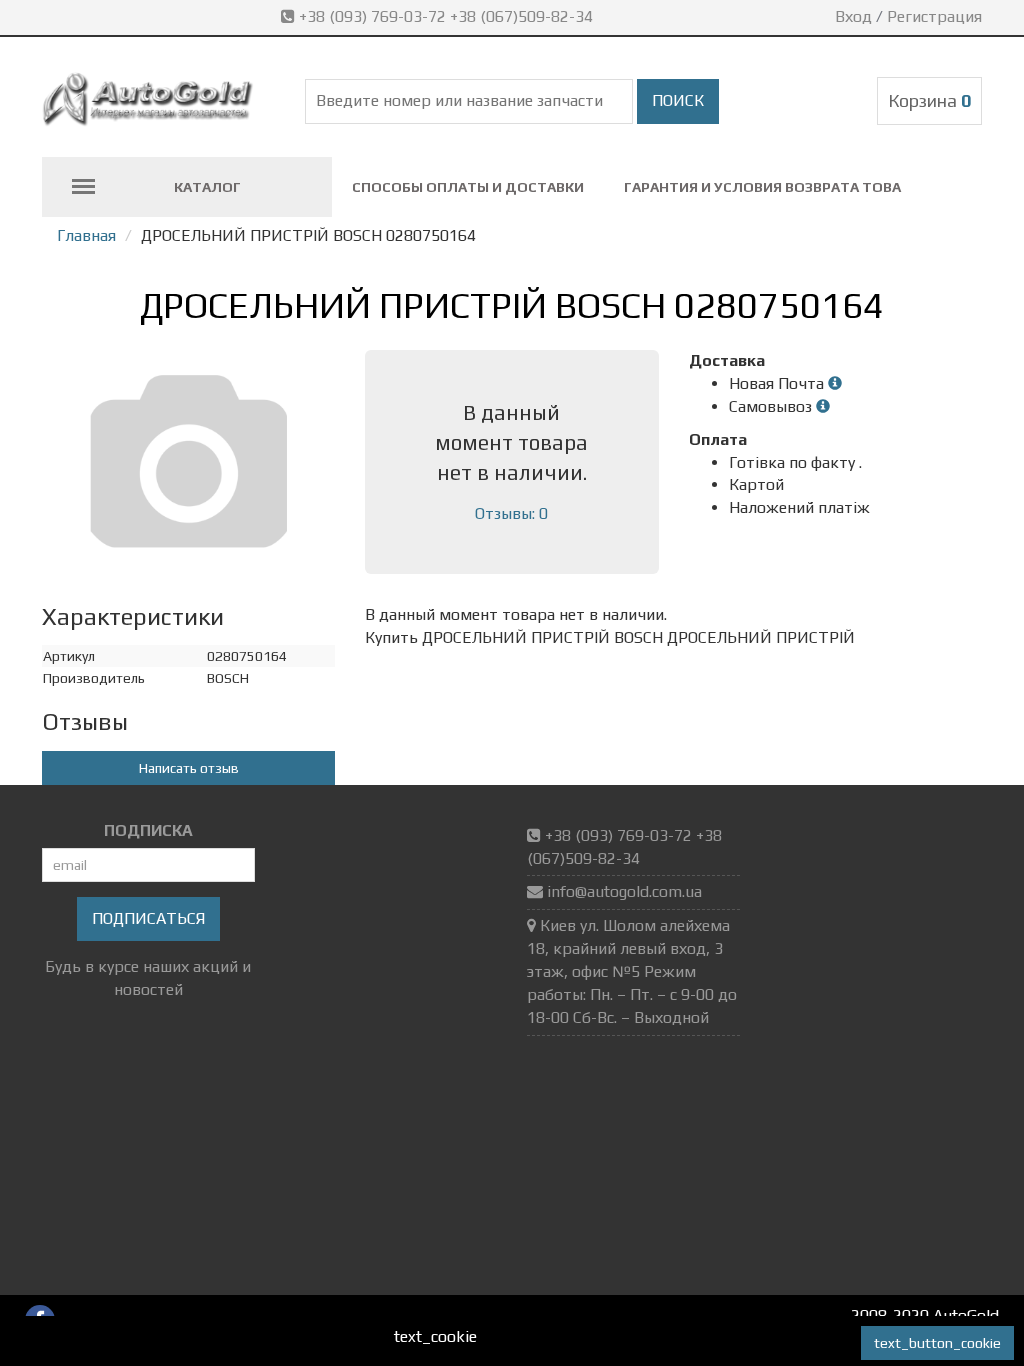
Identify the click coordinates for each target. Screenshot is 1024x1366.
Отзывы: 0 (511, 513)
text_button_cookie (937, 1343)
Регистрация (934, 16)
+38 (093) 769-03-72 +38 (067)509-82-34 (446, 16)
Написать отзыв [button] (189, 768)
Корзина (929, 100)
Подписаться (148, 918)
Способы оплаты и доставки (468, 187)
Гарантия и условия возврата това (762, 187)
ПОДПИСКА (148, 830)
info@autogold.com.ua (624, 891)
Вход (853, 16)
